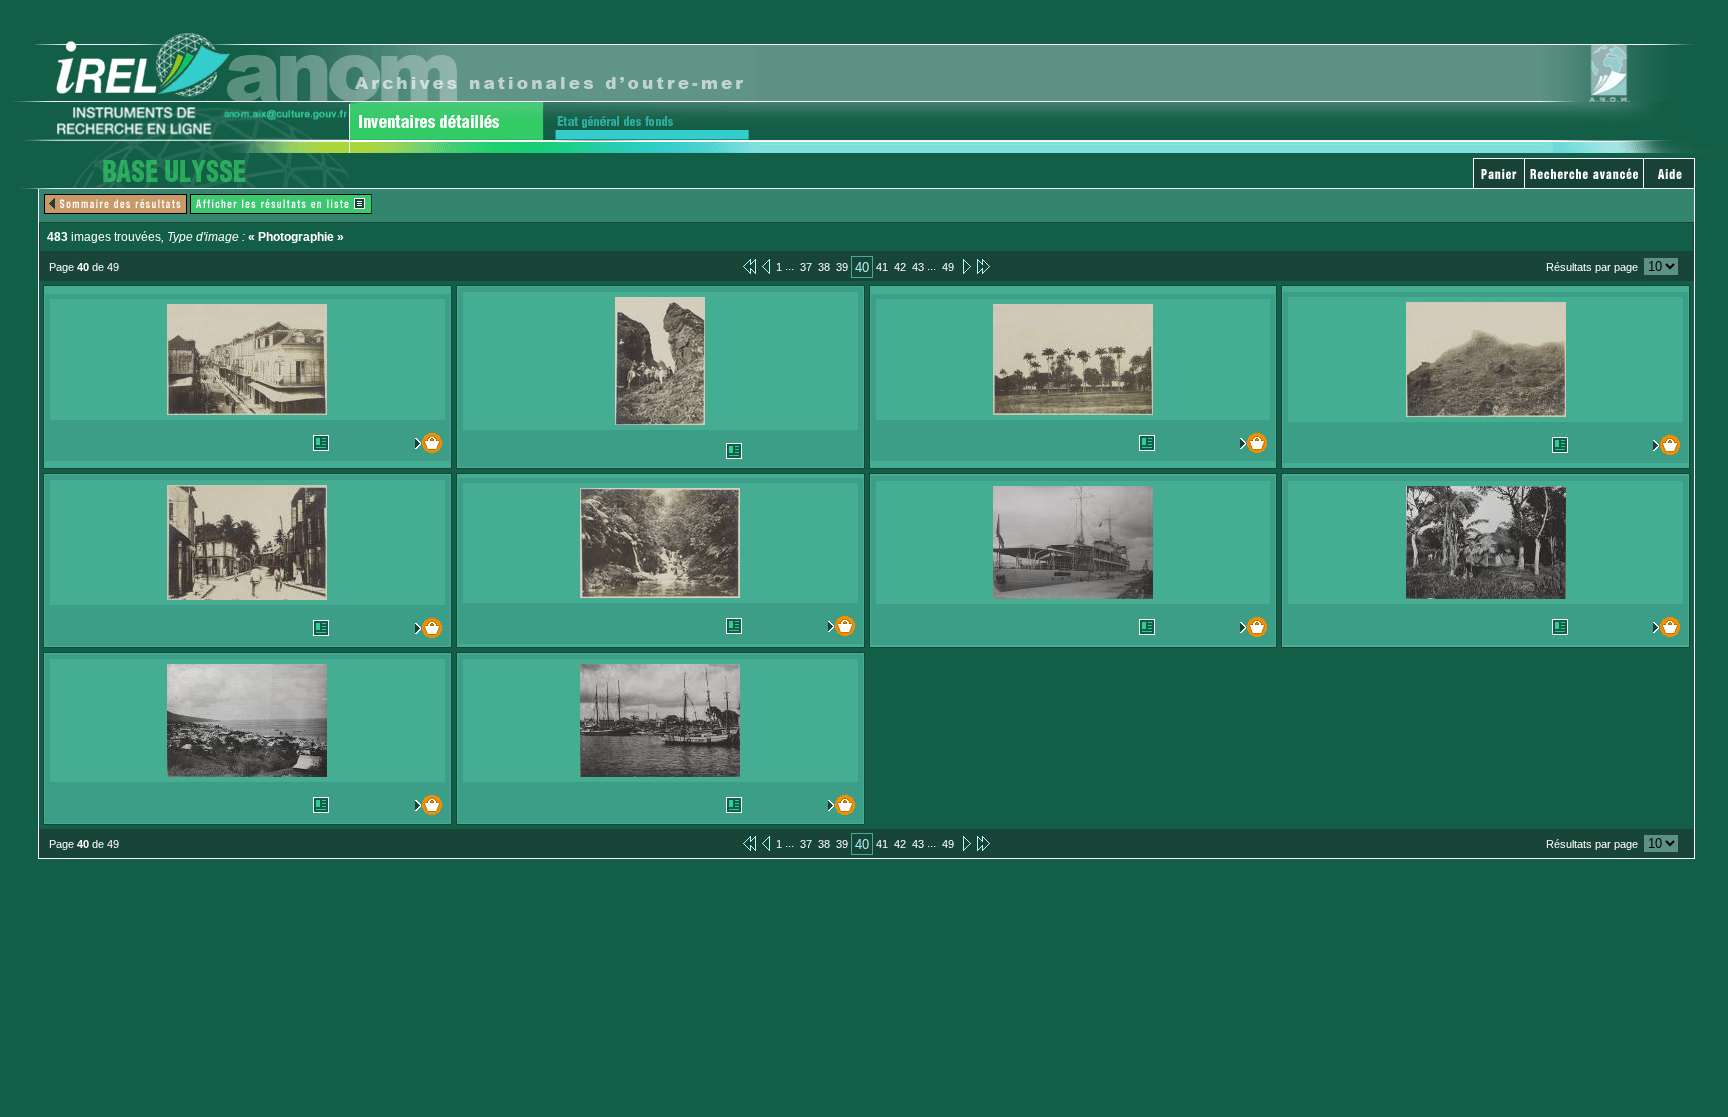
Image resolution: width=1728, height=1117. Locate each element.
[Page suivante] (965, 266)
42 (900, 267)
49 (948, 267)
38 (824, 267)
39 (842, 267)
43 (918, 267)
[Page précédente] (766, 266)
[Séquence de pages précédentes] (749, 266)
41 (882, 267)
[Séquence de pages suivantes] (983, 266)
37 (806, 267)
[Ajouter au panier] (418, 443)
